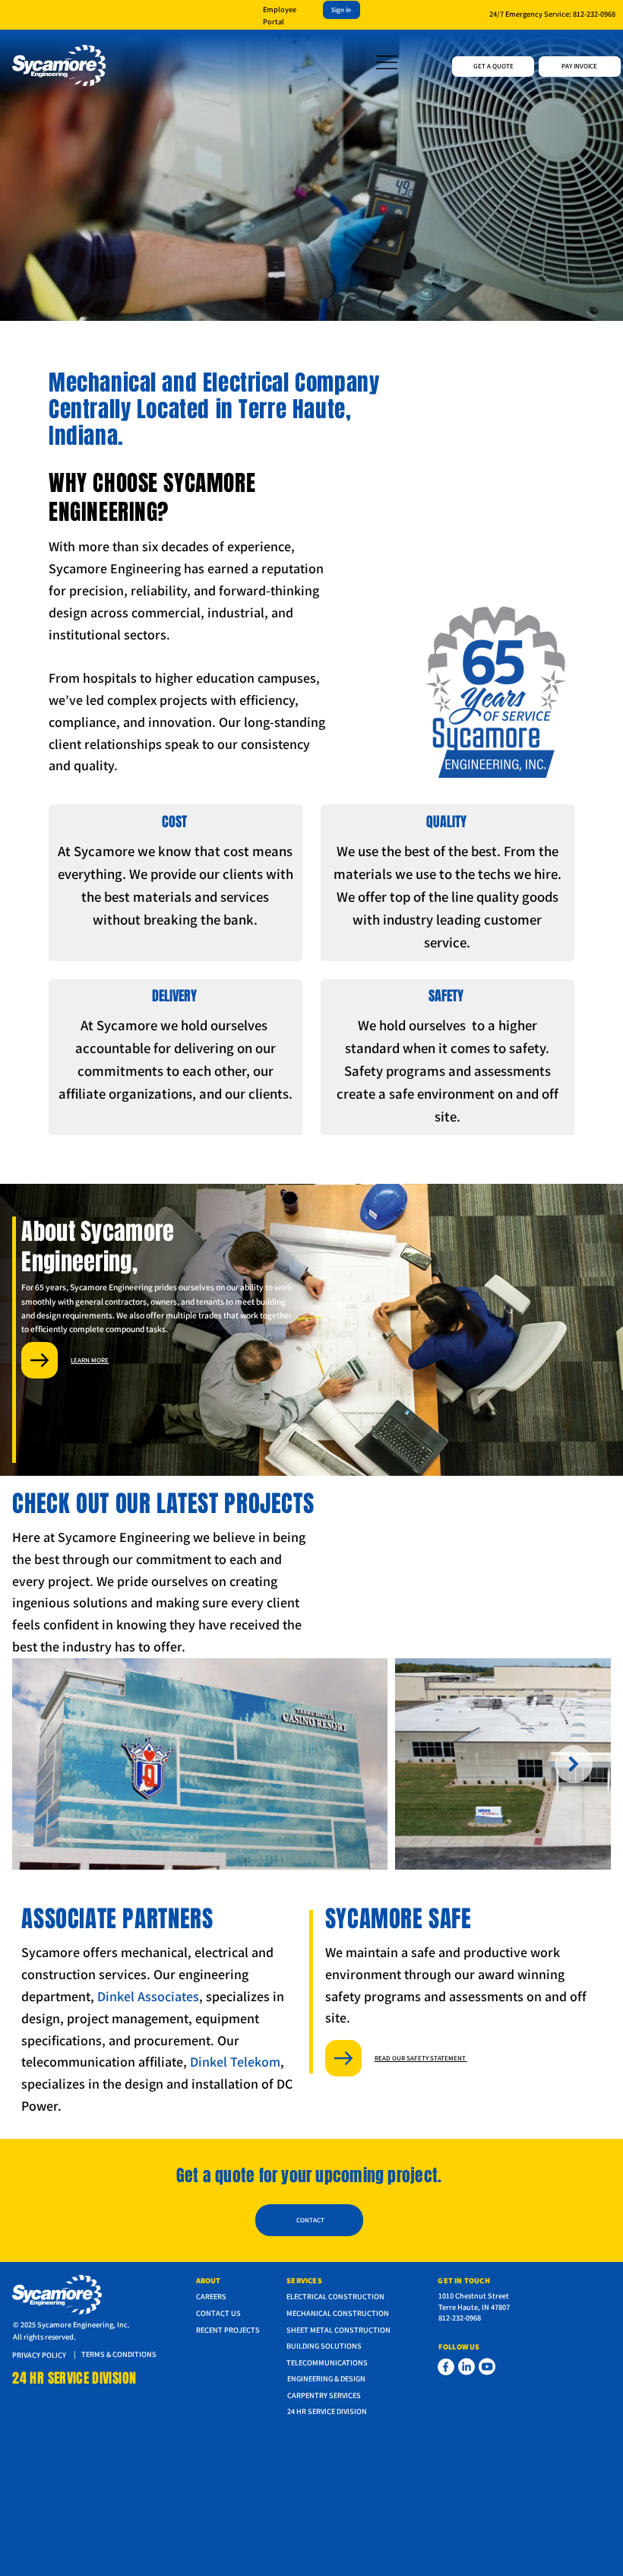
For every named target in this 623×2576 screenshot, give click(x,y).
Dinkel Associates (148, 1996)
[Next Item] (574, 1764)
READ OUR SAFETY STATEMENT (421, 2058)
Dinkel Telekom (235, 2062)
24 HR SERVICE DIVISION (74, 2378)
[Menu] (387, 62)
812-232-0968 (594, 14)
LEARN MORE (90, 1360)
